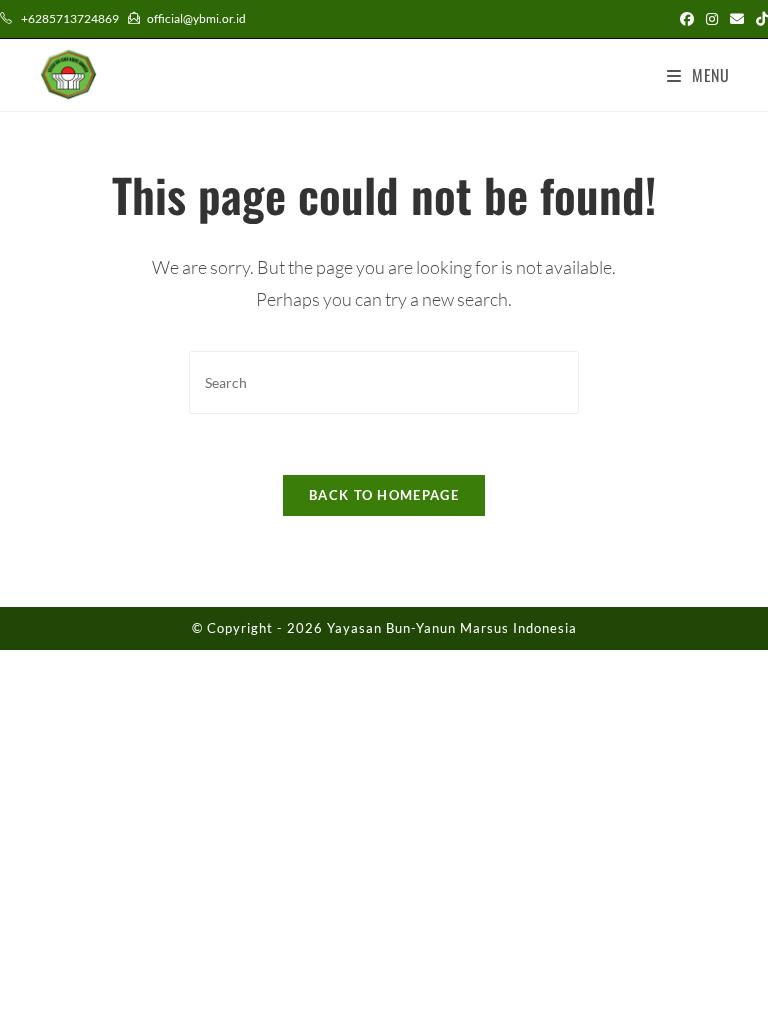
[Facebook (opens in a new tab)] (687, 19)
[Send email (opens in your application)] (737, 19)
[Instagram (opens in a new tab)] (712, 19)
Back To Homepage (384, 495)
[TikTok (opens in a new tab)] (759, 19)
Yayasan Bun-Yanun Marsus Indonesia (452, 628)
